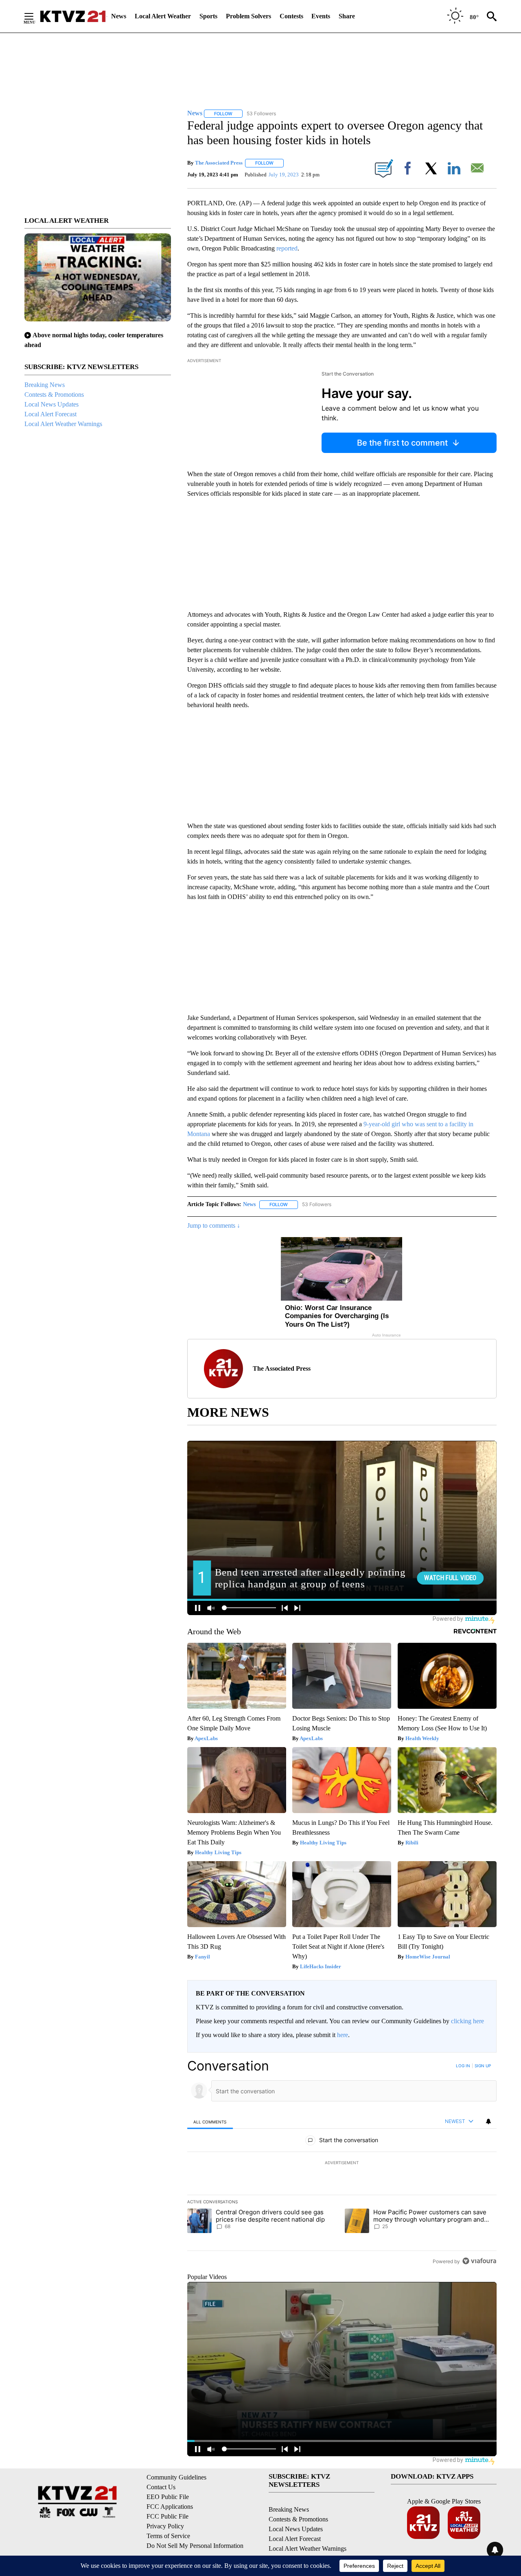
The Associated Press (219, 163)
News (119, 16)
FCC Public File (167, 2516)
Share (347, 16)
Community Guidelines (176, 2477)
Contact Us (161, 2487)
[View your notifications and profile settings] (488, 2121)
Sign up (483, 2066)
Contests (291, 16)
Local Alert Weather (163, 16)
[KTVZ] (73, 16)
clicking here (467, 2021)
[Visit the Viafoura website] (479, 2261)
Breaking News (45, 385)
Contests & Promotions (54, 395)
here (343, 2035)
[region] (342, 2163)
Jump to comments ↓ (214, 1225)
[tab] (210, 2122)
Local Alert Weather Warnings (63, 424)
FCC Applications (170, 2507)
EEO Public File (168, 2497)
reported (287, 248)
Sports (208, 16)
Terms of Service (168, 2536)
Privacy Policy (165, 2526)
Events (321, 16)
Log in (463, 2066)
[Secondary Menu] (35, 16)
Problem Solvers (248, 16)
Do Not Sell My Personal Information (195, 2546)
